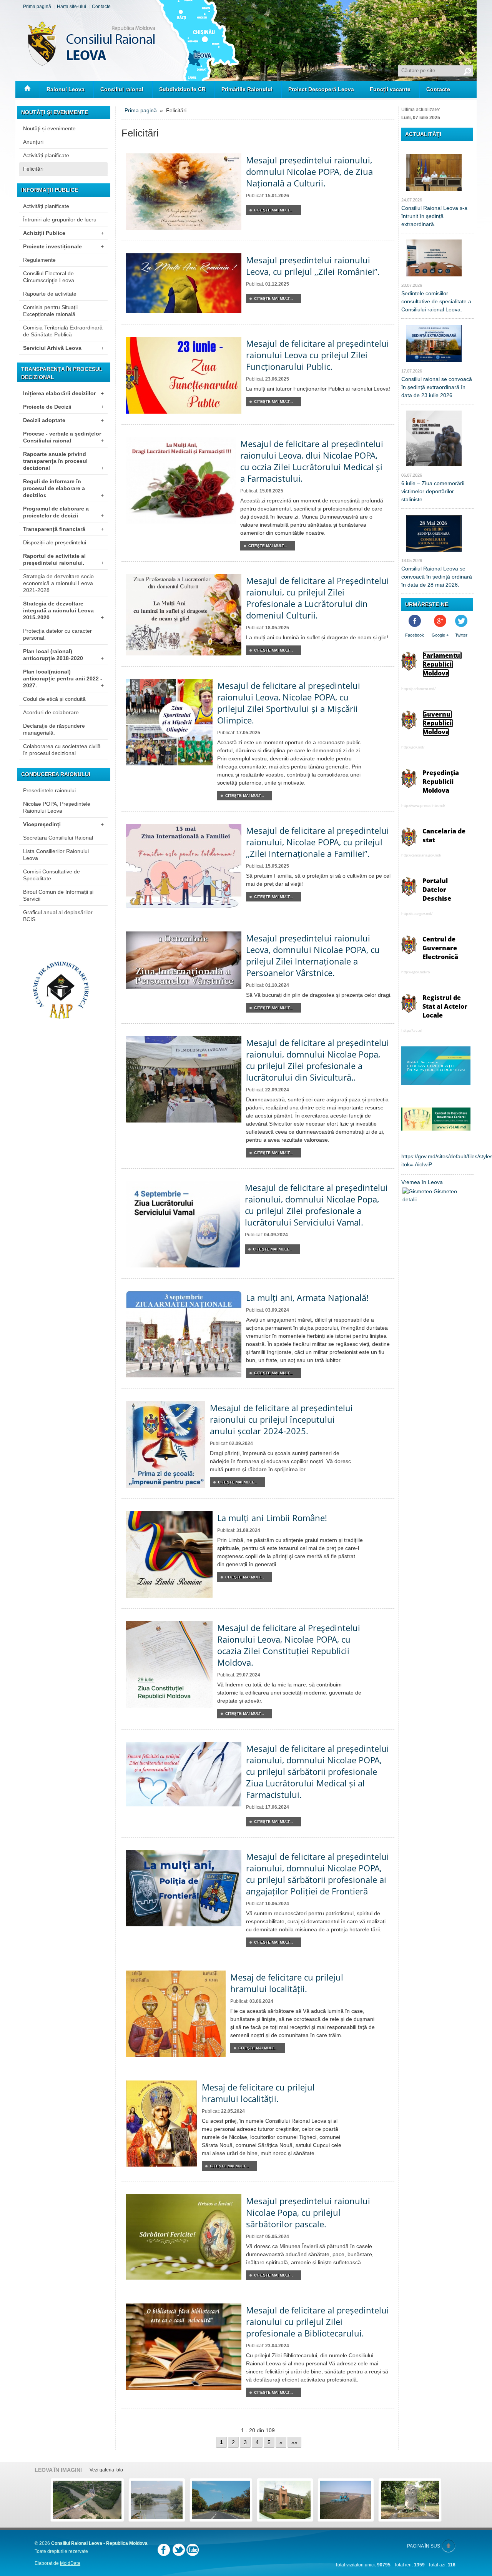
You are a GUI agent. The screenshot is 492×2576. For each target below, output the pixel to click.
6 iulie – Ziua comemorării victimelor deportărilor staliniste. (433, 491)
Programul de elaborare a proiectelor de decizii (63, 512)
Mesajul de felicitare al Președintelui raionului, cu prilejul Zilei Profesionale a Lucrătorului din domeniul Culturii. (317, 598)
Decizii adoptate (63, 420)
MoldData (70, 2563)
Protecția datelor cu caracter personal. (57, 634)
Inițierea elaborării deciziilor (63, 393)
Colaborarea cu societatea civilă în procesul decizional (62, 750)
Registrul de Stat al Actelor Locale (445, 1006)
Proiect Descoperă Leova (321, 89)
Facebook (415, 635)
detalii (410, 1199)
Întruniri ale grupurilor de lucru (60, 220)
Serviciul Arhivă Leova (63, 348)
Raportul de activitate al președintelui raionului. (63, 559)
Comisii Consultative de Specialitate (52, 875)
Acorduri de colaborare (51, 712)
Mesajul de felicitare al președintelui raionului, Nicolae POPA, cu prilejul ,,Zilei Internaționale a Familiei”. (317, 842)
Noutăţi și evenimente (49, 128)
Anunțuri (33, 142)
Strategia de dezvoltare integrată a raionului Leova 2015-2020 (63, 610)
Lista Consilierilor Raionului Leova (56, 855)
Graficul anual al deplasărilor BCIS (58, 916)
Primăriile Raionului (247, 89)
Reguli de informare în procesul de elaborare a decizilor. (63, 488)
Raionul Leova (66, 89)
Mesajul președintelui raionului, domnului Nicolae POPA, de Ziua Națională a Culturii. (309, 171)
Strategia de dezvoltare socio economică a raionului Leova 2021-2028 (58, 583)
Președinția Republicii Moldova (441, 782)
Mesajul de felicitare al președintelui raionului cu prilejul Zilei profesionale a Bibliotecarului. (317, 2322)
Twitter (461, 635)
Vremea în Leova (422, 1182)
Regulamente (39, 260)
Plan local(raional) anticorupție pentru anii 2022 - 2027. (63, 679)
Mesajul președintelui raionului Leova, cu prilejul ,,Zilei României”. (313, 266)
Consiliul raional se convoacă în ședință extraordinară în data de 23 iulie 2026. (437, 387)
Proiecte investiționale (63, 246)
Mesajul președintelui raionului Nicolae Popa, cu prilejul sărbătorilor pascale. (308, 2212)
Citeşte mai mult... (273, 210)
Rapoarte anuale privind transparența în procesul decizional (63, 461)
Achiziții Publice (63, 233)
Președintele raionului (49, 790)
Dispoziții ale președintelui (55, 542)
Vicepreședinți (63, 824)
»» (294, 2442)
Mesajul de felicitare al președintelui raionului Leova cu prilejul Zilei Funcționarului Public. (317, 355)
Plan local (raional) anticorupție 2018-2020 (63, 655)
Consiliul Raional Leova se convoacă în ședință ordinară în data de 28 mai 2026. (437, 577)
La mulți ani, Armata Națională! (307, 1297)
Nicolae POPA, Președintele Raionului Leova (57, 807)
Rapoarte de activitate (50, 294)
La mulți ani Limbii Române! (272, 1518)
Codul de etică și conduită (54, 699)
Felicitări (33, 169)
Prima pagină (37, 7)
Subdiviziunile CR (182, 89)
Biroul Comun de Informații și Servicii (58, 895)
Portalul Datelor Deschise (437, 890)
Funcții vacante (390, 89)
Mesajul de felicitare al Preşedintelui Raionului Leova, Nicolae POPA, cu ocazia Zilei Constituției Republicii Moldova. (289, 1645)
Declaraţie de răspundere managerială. (54, 729)
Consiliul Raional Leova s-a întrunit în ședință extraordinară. (434, 216)
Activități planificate (46, 155)
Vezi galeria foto (106, 2470)
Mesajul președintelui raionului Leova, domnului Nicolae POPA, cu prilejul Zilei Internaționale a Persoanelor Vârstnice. (313, 955)
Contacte (101, 7)
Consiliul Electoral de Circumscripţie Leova (49, 277)
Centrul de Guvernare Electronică (440, 948)
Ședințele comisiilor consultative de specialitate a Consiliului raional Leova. (436, 301)
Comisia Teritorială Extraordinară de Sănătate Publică (63, 331)
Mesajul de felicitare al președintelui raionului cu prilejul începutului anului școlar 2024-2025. (281, 1419)
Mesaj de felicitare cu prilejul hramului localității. (287, 1983)
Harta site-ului (71, 7)
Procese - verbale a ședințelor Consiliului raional (63, 437)
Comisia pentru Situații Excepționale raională (50, 311)
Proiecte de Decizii (63, 407)
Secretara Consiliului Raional (58, 838)
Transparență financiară (63, 529)
